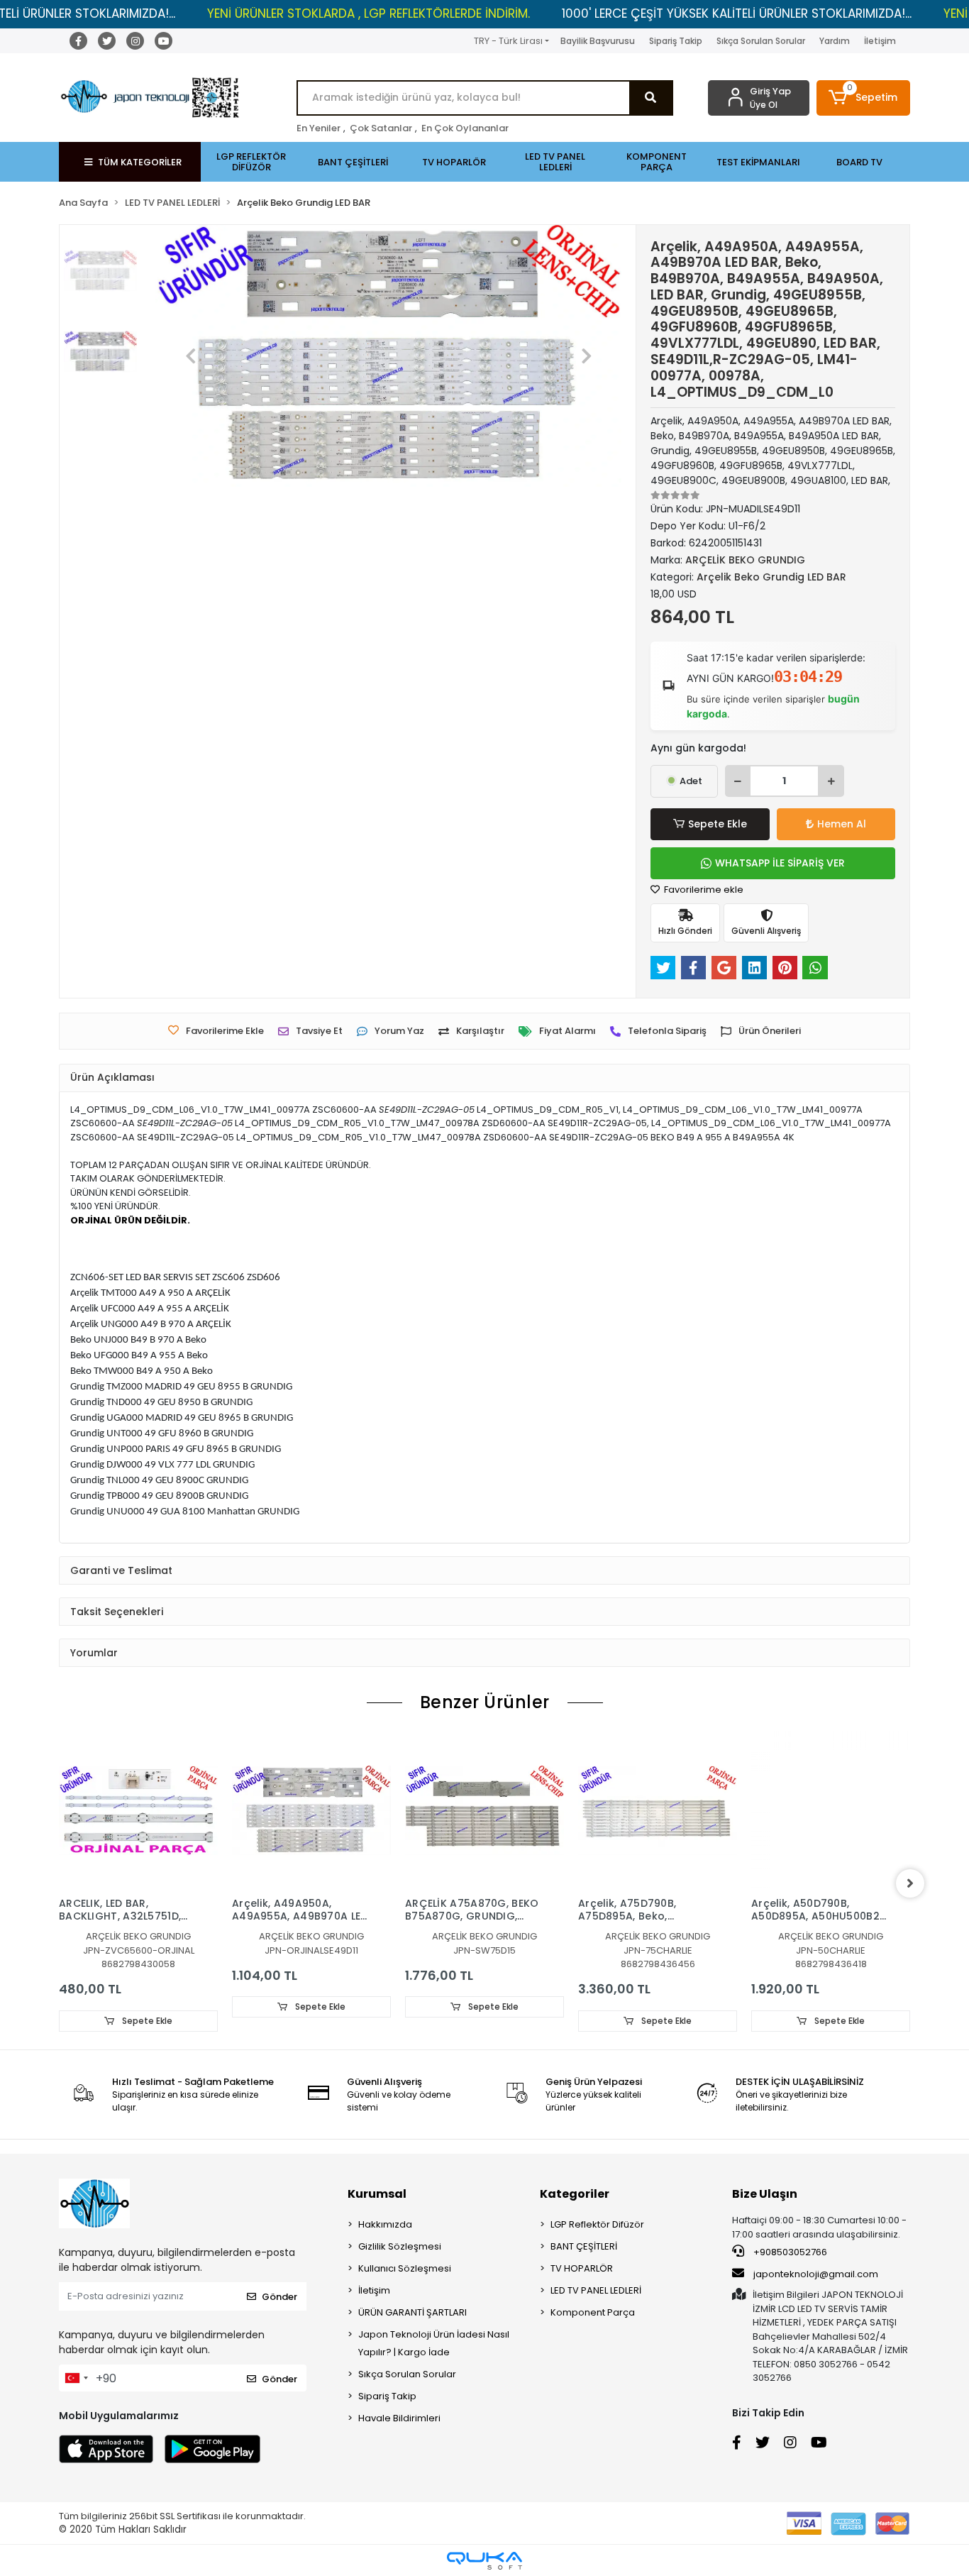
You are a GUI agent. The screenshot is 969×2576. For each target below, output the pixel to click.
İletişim (880, 41)
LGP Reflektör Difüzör (597, 2224)
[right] (910, 1883)
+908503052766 (789, 2252)
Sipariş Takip (676, 41)
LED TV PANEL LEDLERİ (596, 2290)
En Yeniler (319, 128)
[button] (864, 98)
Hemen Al (842, 824)
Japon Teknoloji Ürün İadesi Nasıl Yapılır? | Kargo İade (434, 2343)
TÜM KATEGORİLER (140, 162)
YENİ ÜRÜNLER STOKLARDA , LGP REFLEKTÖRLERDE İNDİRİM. (369, 13)
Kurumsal (377, 2194)
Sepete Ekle (718, 824)
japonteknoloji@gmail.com (816, 2274)
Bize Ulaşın (765, 2194)
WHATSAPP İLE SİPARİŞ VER (780, 863)
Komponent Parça (593, 2312)
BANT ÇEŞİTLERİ (584, 2246)
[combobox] (76, 2378)
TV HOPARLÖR (582, 2268)
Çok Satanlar (381, 128)
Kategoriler (575, 2194)
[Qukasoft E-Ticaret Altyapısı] (484, 2561)
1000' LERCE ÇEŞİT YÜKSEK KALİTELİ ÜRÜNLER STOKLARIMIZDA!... (737, 13)
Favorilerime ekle (703, 890)
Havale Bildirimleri (399, 2418)
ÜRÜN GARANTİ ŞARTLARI (412, 2312)
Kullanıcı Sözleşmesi (405, 2268)
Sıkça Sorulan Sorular (761, 41)
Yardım (835, 41)
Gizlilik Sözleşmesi (400, 2246)
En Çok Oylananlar (465, 128)
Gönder (279, 2297)
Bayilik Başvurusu (598, 41)
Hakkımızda (385, 2224)
